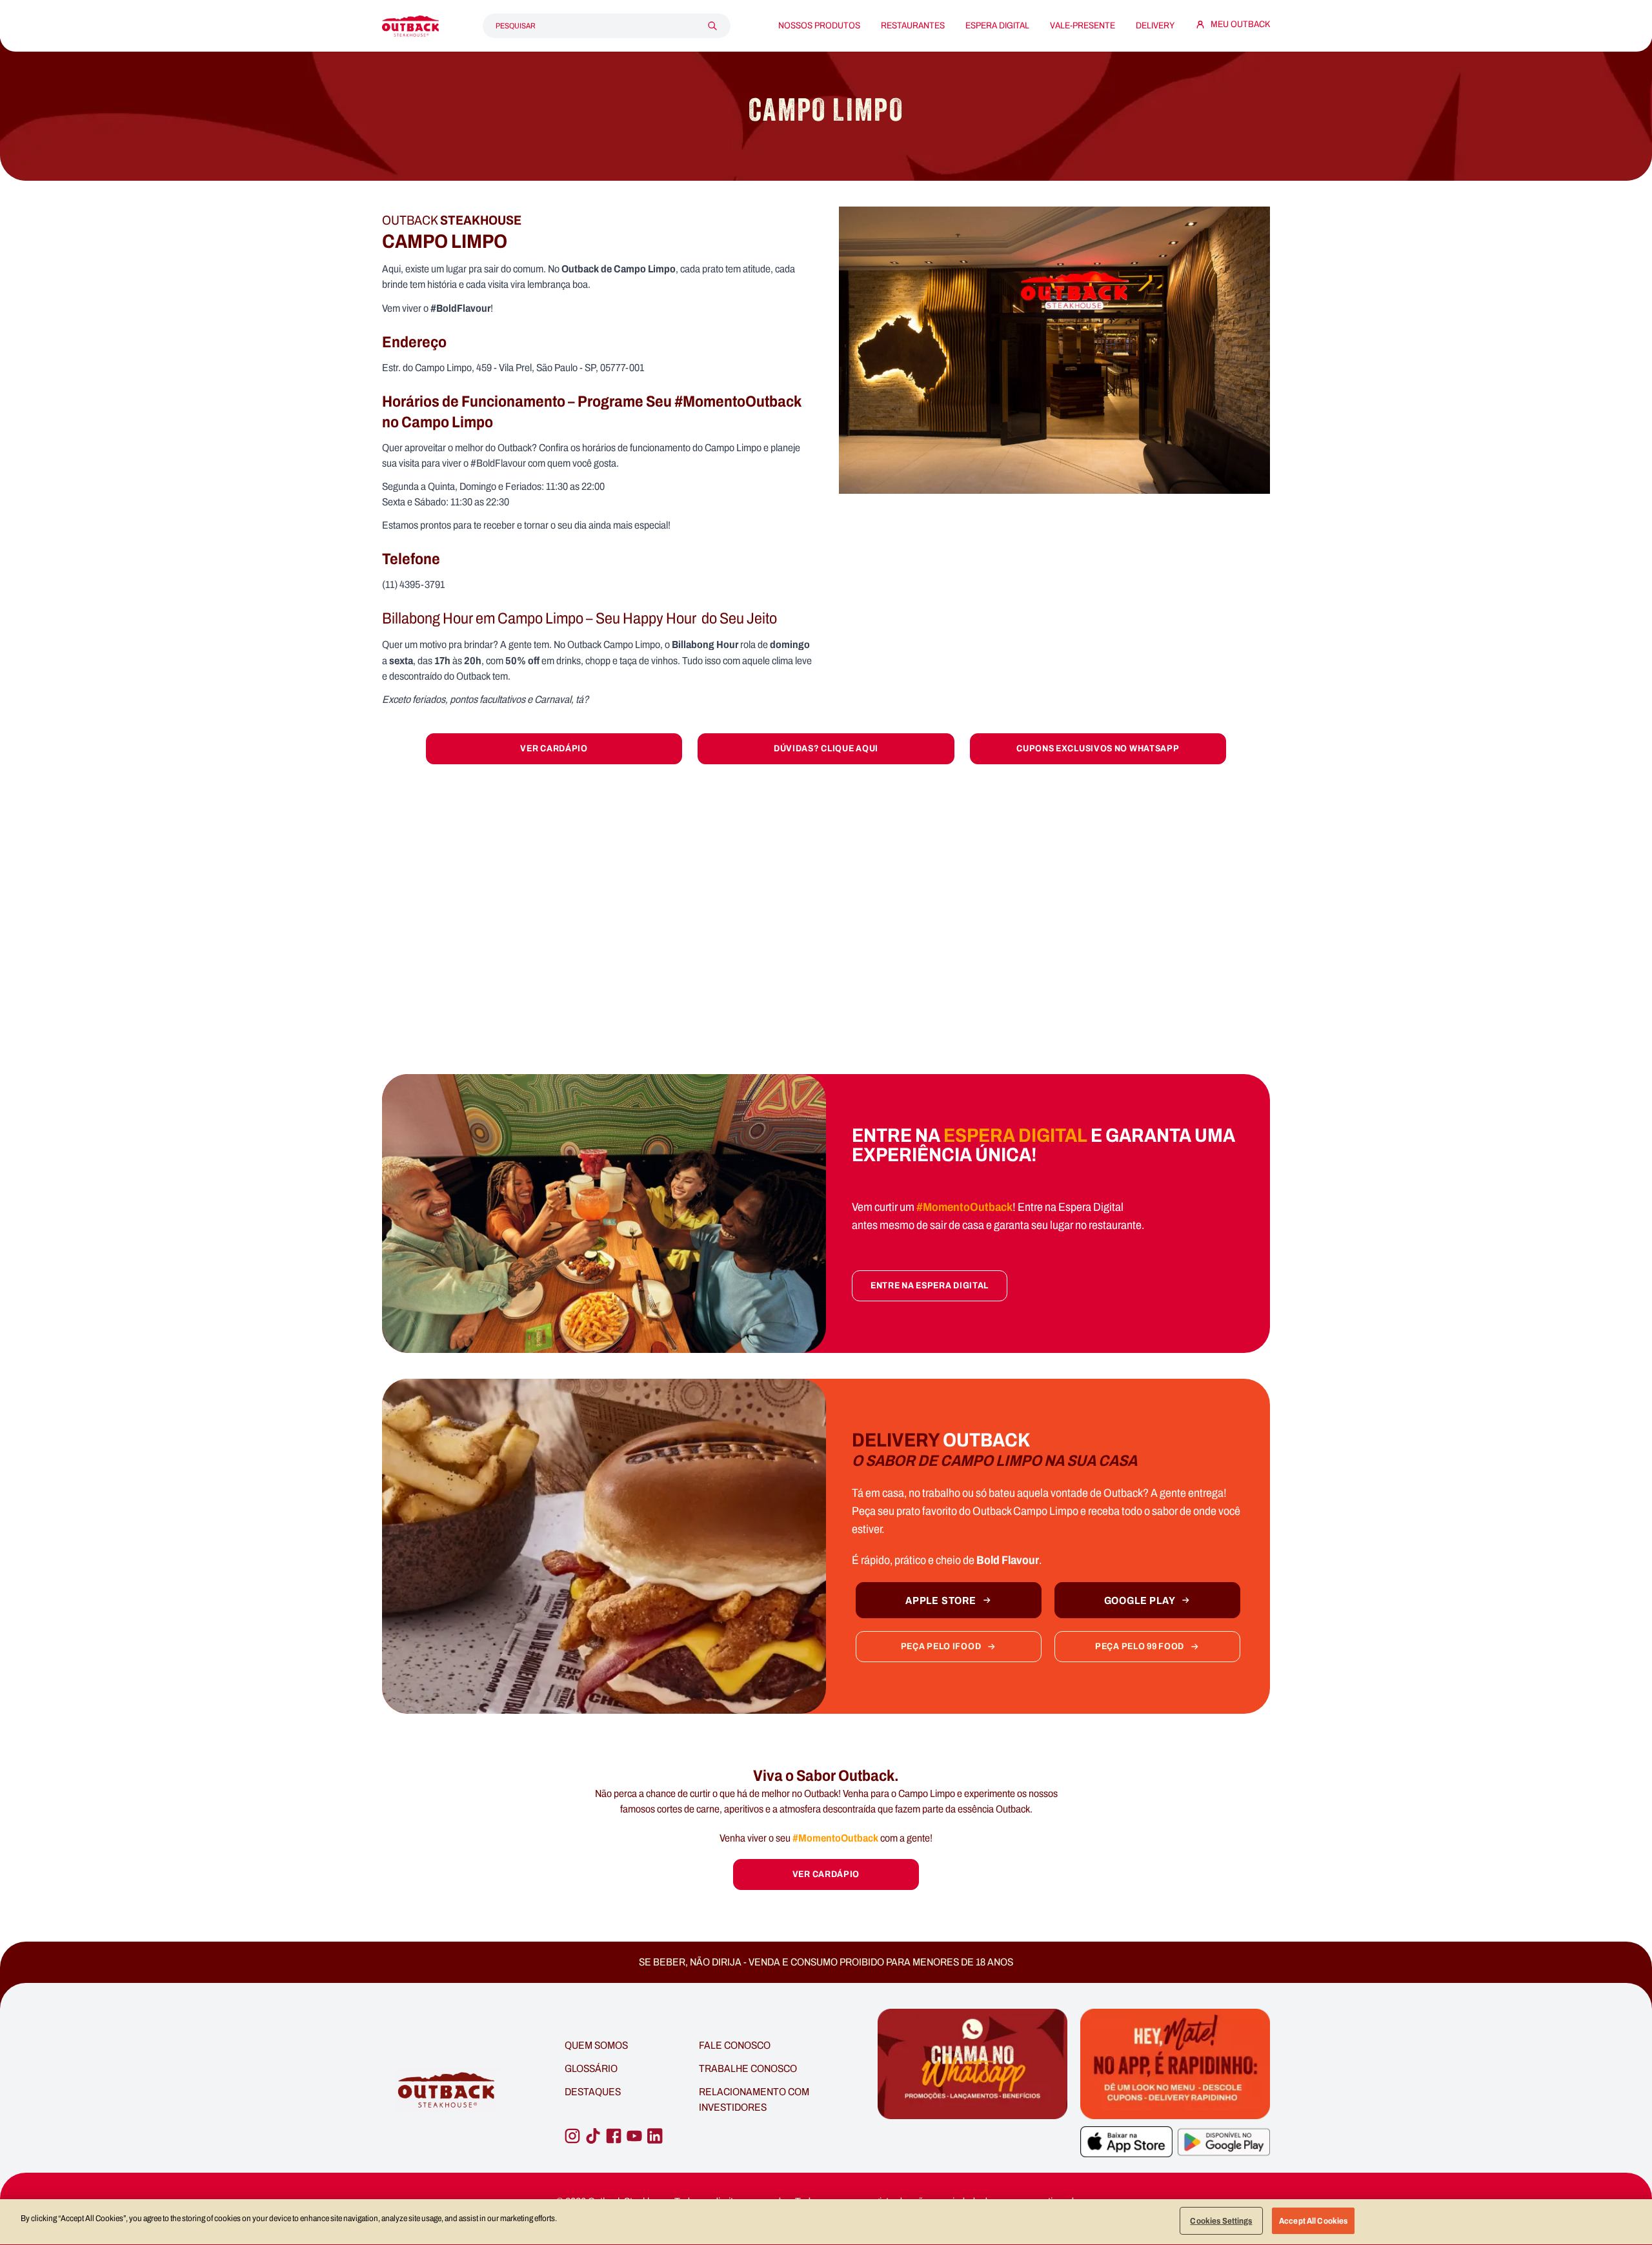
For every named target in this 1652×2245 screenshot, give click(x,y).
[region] (826, 2222)
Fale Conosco (735, 2045)
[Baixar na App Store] (1126, 2142)
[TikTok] (593, 2136)
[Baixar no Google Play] (1224, 2142)
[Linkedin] (655, 2136)
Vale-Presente (1083, 26)
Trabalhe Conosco (748, 2068)
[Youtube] (634, 2136)
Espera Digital (997, 26)
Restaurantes (913, 26)
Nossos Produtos (819, 26)
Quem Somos (596, 2045)
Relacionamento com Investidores (754, 2099)
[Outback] (448, 2090)
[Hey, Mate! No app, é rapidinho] (1175, 2064)
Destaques (593, 2092)
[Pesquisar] (712, 26)
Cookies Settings (1221, 2221)
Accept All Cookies (1313, 2221)
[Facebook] (614, 2136)
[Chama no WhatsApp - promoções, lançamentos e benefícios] (972, 2091)
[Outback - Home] (410, 26)
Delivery (1155, 26)
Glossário (591, 2068)
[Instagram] (572, 2136)
